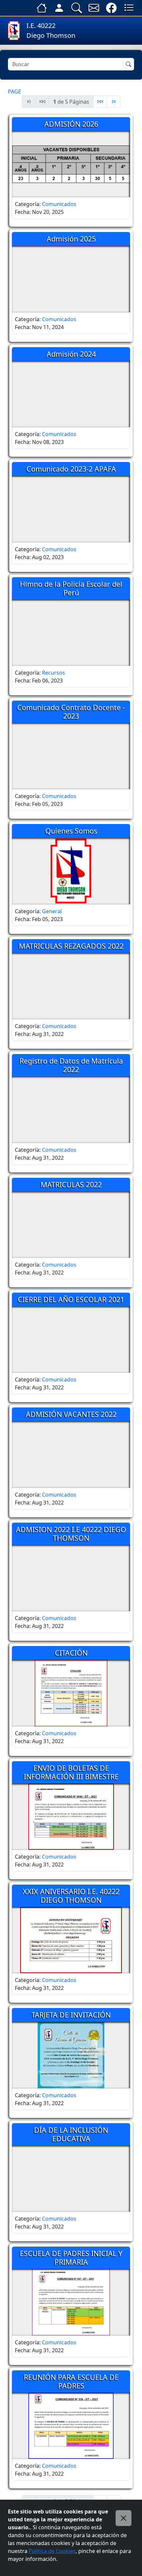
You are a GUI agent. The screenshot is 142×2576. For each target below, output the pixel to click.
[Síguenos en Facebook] (111, 8)
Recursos (53, 673)
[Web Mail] (94, 8)
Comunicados (59, 204)
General (52, 911)
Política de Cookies (52, 2551)
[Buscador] (77, 8)
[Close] (124, 2518)
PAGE (15, 91)
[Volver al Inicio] (42, 8)
